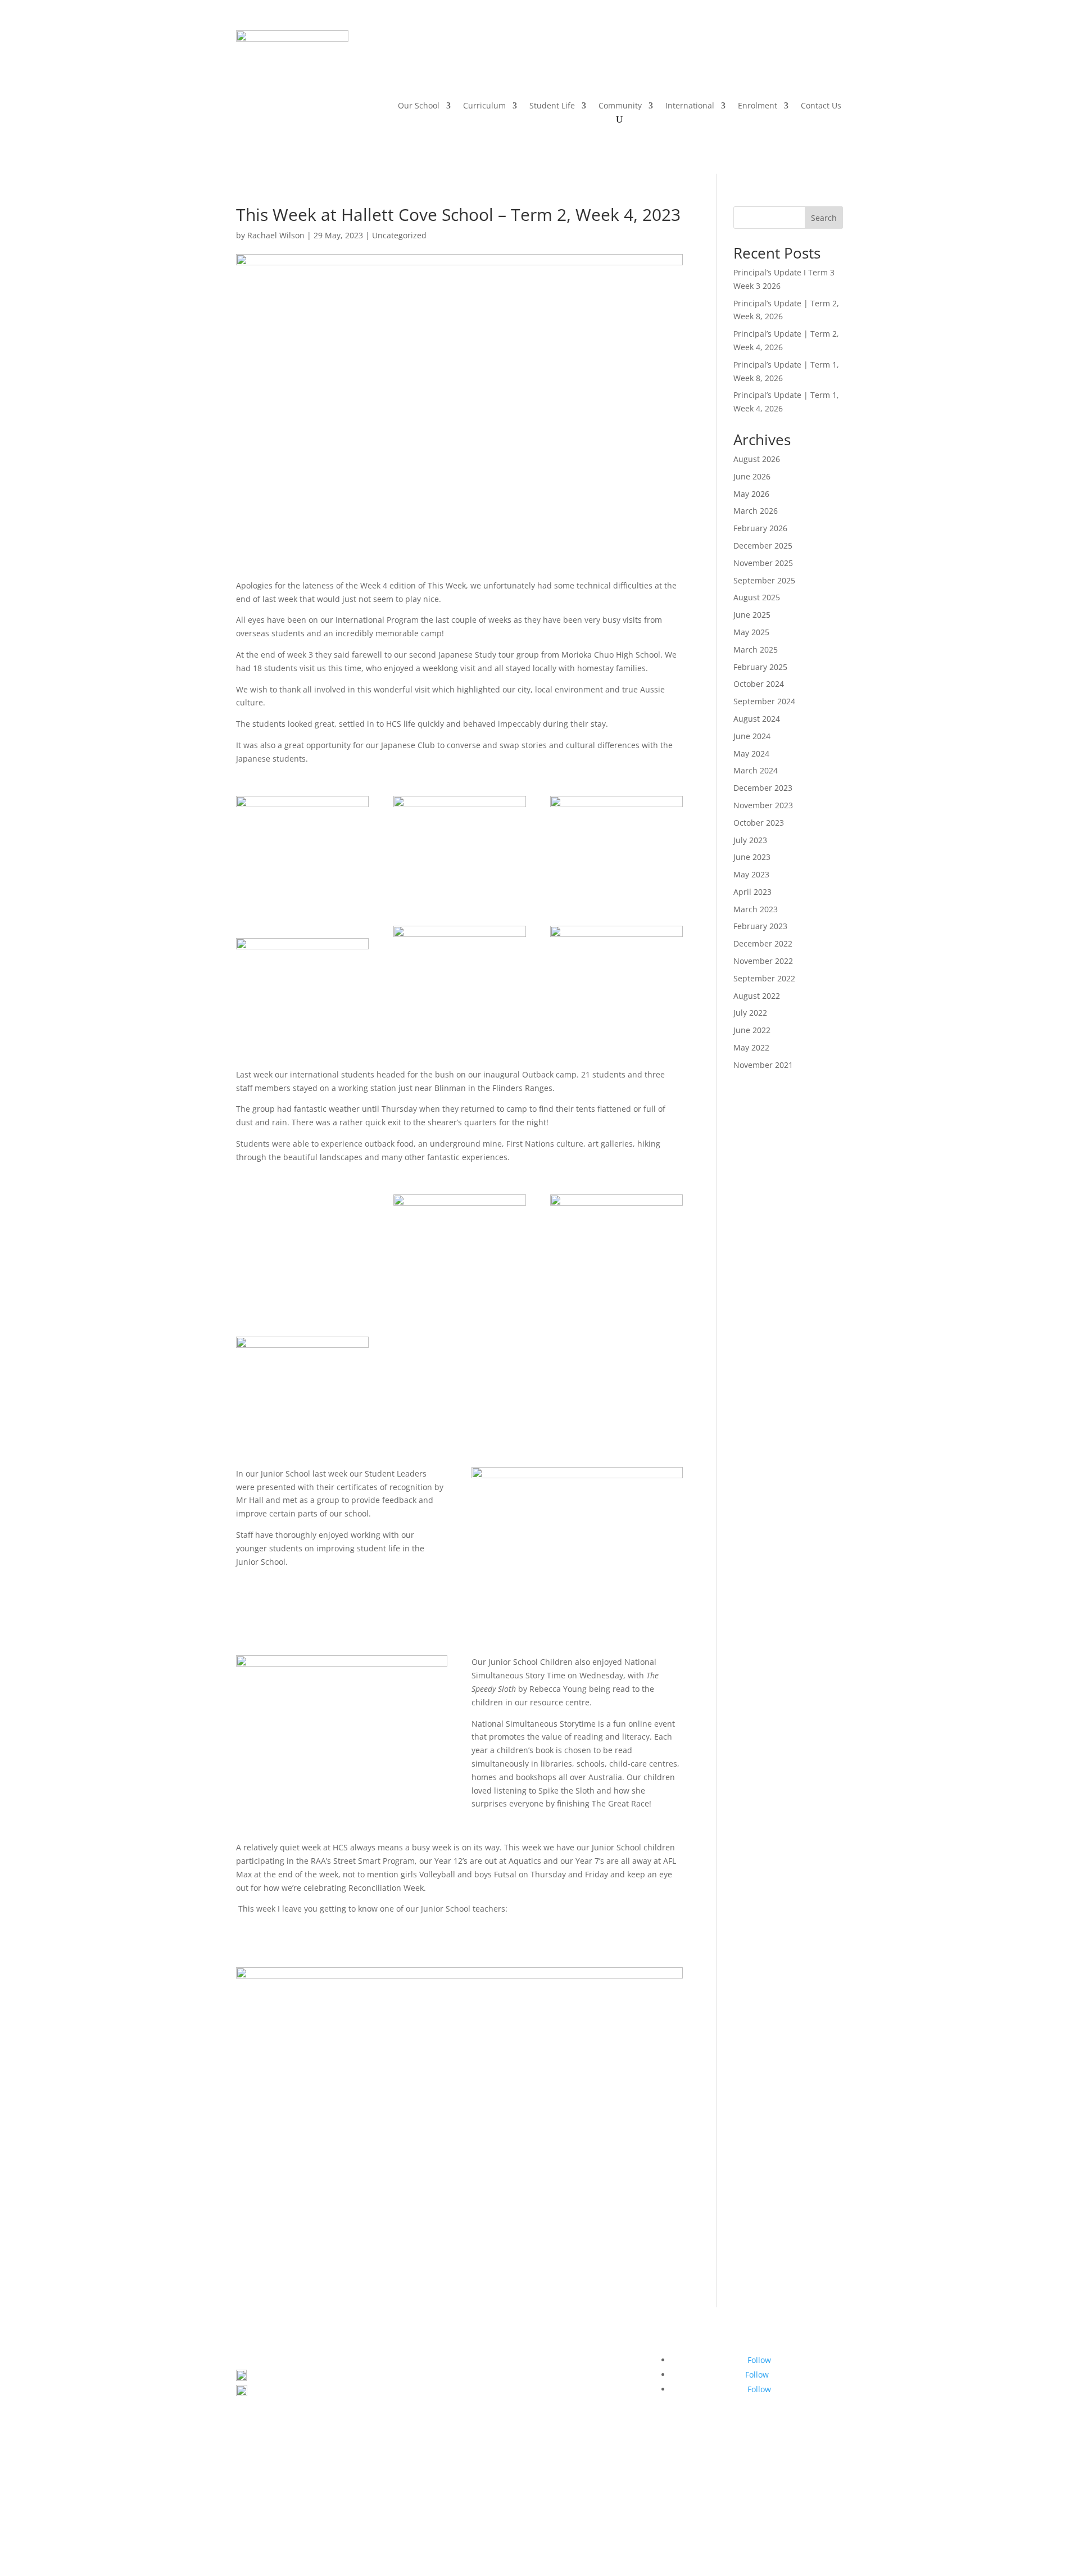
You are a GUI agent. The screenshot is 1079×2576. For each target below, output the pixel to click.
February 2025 (760, 667)
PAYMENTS (703, 56)
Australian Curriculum (508, 2511)
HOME (527, 56)
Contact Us (821, 106)
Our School (419, 106)
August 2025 (757, 597)
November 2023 (763, 805)
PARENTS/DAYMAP (636, 56)
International (690, 106)
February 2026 (760, 528)
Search (824, 218)
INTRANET (570, 56)
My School (606, 2511)
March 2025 (756, 649)
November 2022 (763, 961)
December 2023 (763, 788)
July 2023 (750, 840)
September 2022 (764, 978)
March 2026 (756, 511)
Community (620, 106)
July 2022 (750, 1013)
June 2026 (752, 476)
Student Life (552, 106)
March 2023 (756, 909)
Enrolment (758, 106)
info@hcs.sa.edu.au (289, 2407)
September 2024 (764, 701)
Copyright (480, 2524)
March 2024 (756, 770)
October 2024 (759, 684)
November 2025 (763, 563)
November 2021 (763, 1065)
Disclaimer (527, 2524)
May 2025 (751, 632)
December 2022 (763, 943)
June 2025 (752, 615)
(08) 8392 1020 (283, 2393)
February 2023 (760, 926)
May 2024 (751, 753)
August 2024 (757, 719)
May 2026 (751, 494)
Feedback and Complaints (604, 2524)
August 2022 (757, 996)
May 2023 (751, 874)
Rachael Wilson (276, 235)
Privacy (439, 2524)
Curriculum (484, 106)
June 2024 (752, 736)
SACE (568, 2511)
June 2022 (752, 1030)
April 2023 (752, 892)
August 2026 (757, 459)
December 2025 (763, 545)
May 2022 (751, 1047)
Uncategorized (399, 235)
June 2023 (752, 857)
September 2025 (764, 580)
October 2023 (759, 823)
